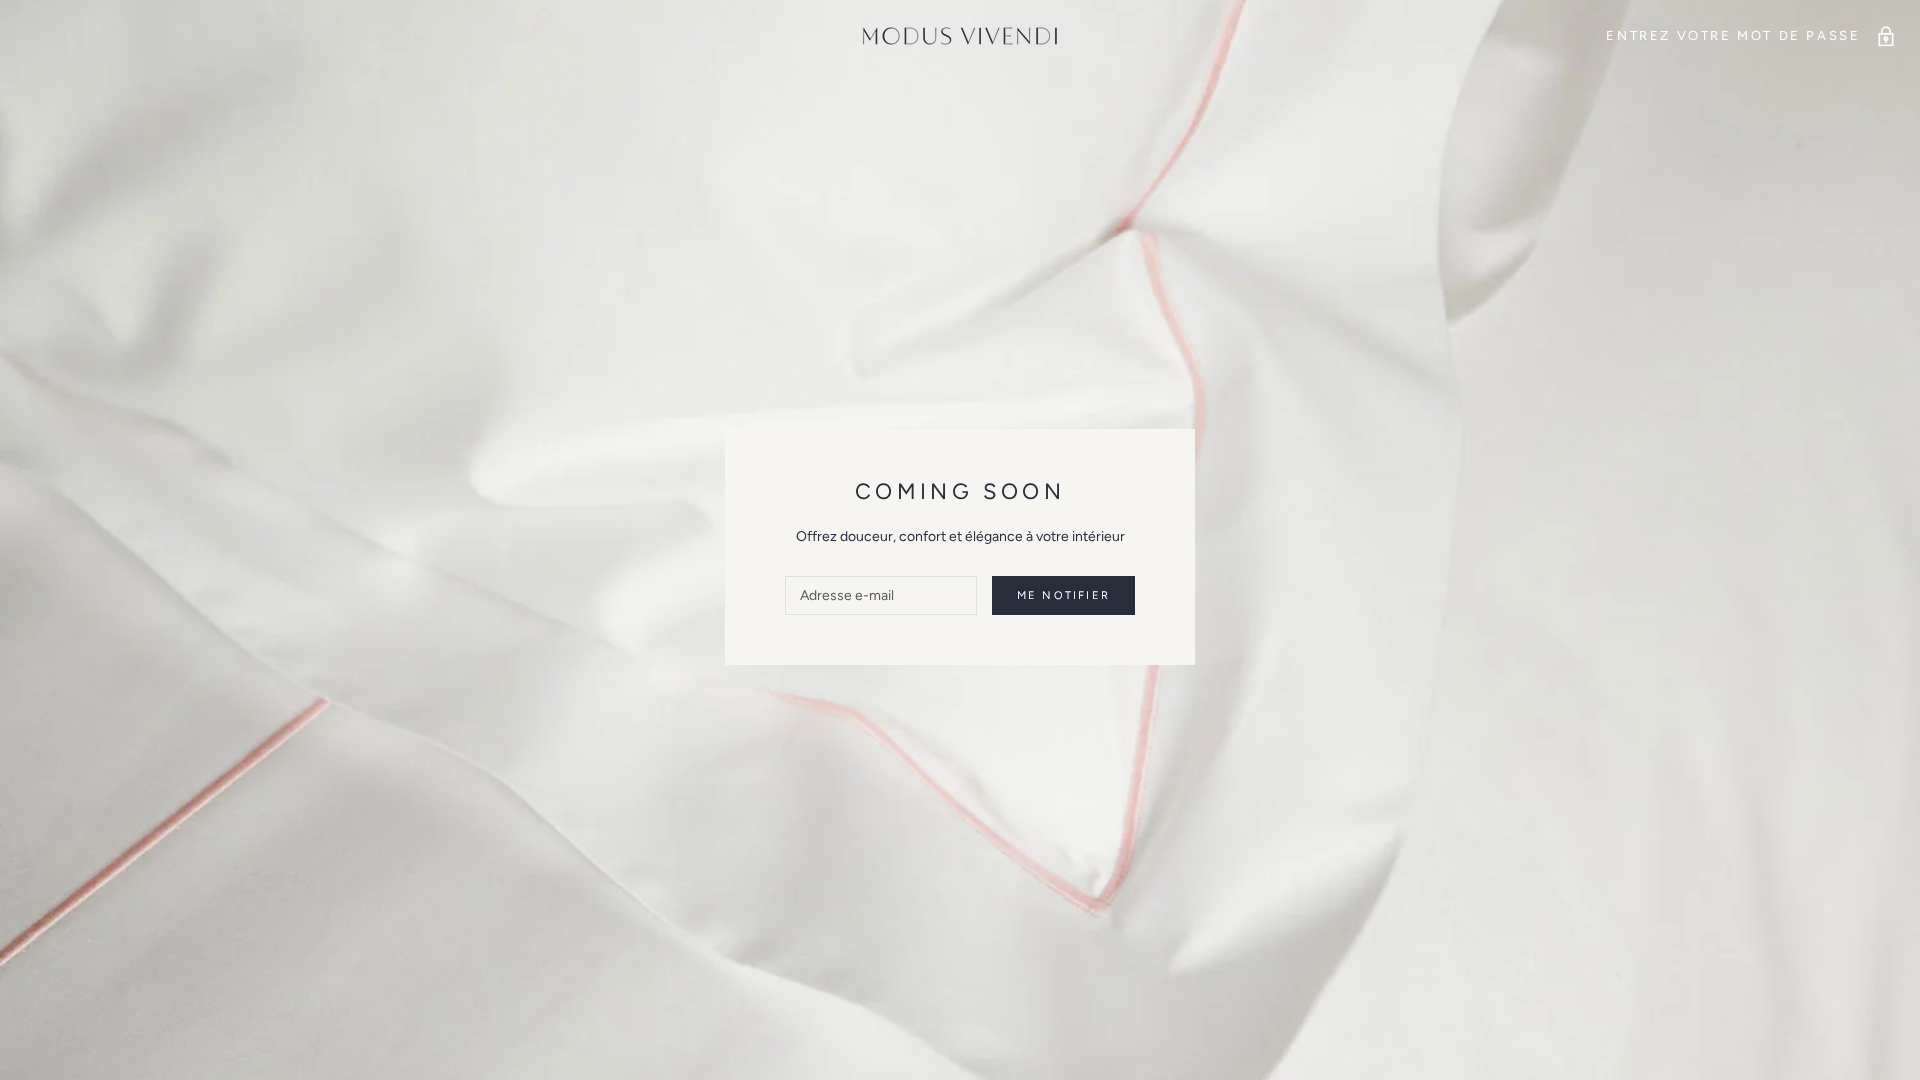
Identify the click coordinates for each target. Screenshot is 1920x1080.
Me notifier (1063, 595)
